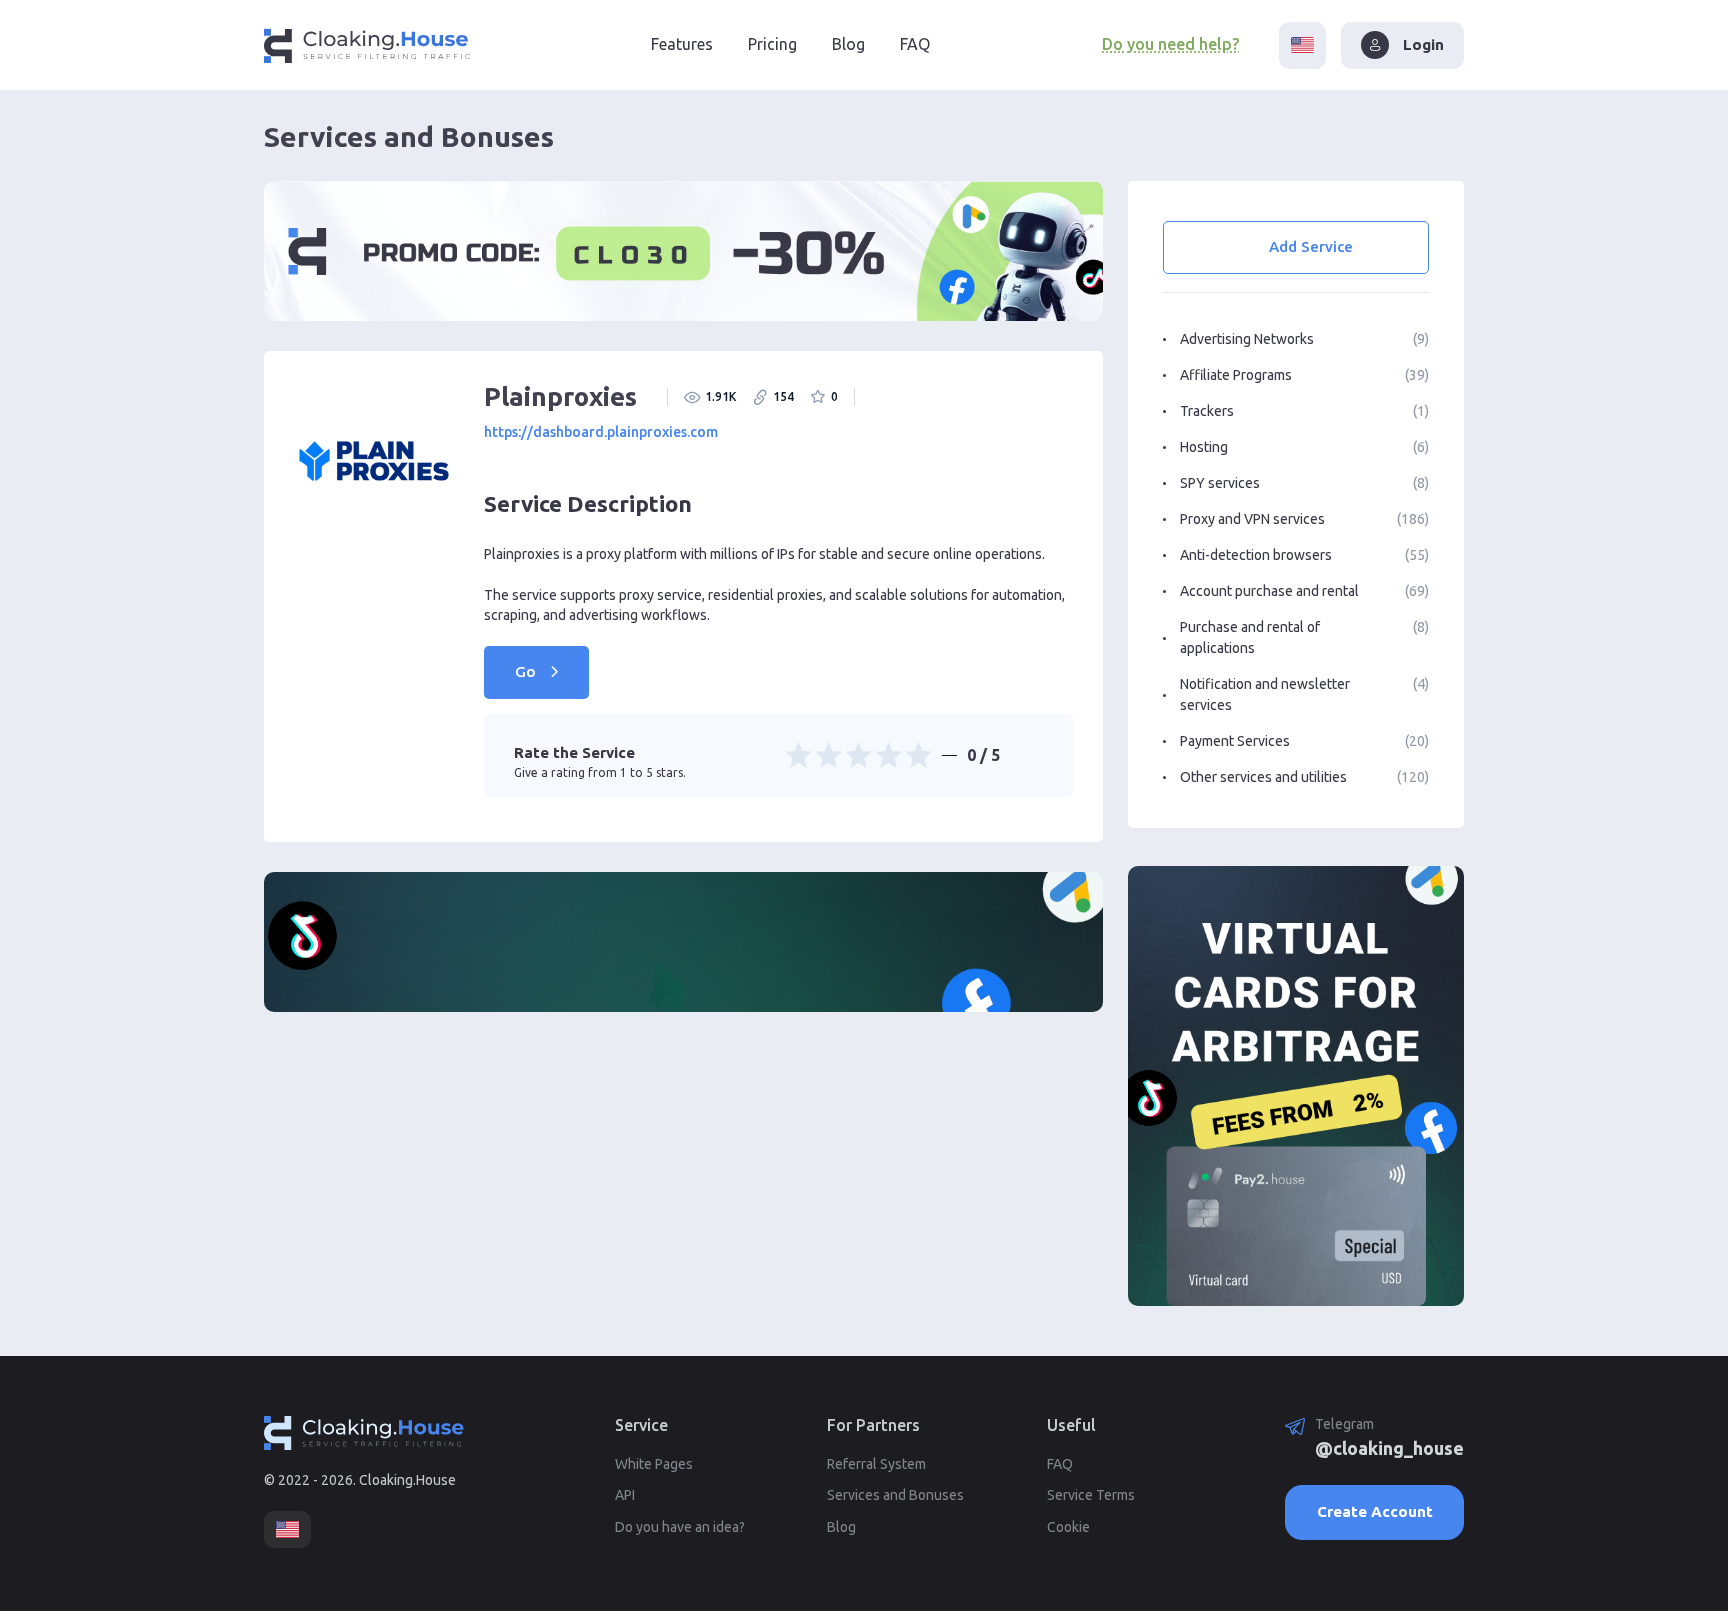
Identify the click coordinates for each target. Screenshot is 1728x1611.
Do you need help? (1170, 44)
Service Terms (1091, 1495)
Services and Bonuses (895, 1495)
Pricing (772, 44)
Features (682, 44)
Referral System (876, 1464)
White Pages (654, 1464)
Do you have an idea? (680, 1527)
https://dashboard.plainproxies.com (601, 432)
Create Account (1375, 1511)
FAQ (915, 44)
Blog (848, 44)
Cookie (1068, 1527)
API (625, 1495)
